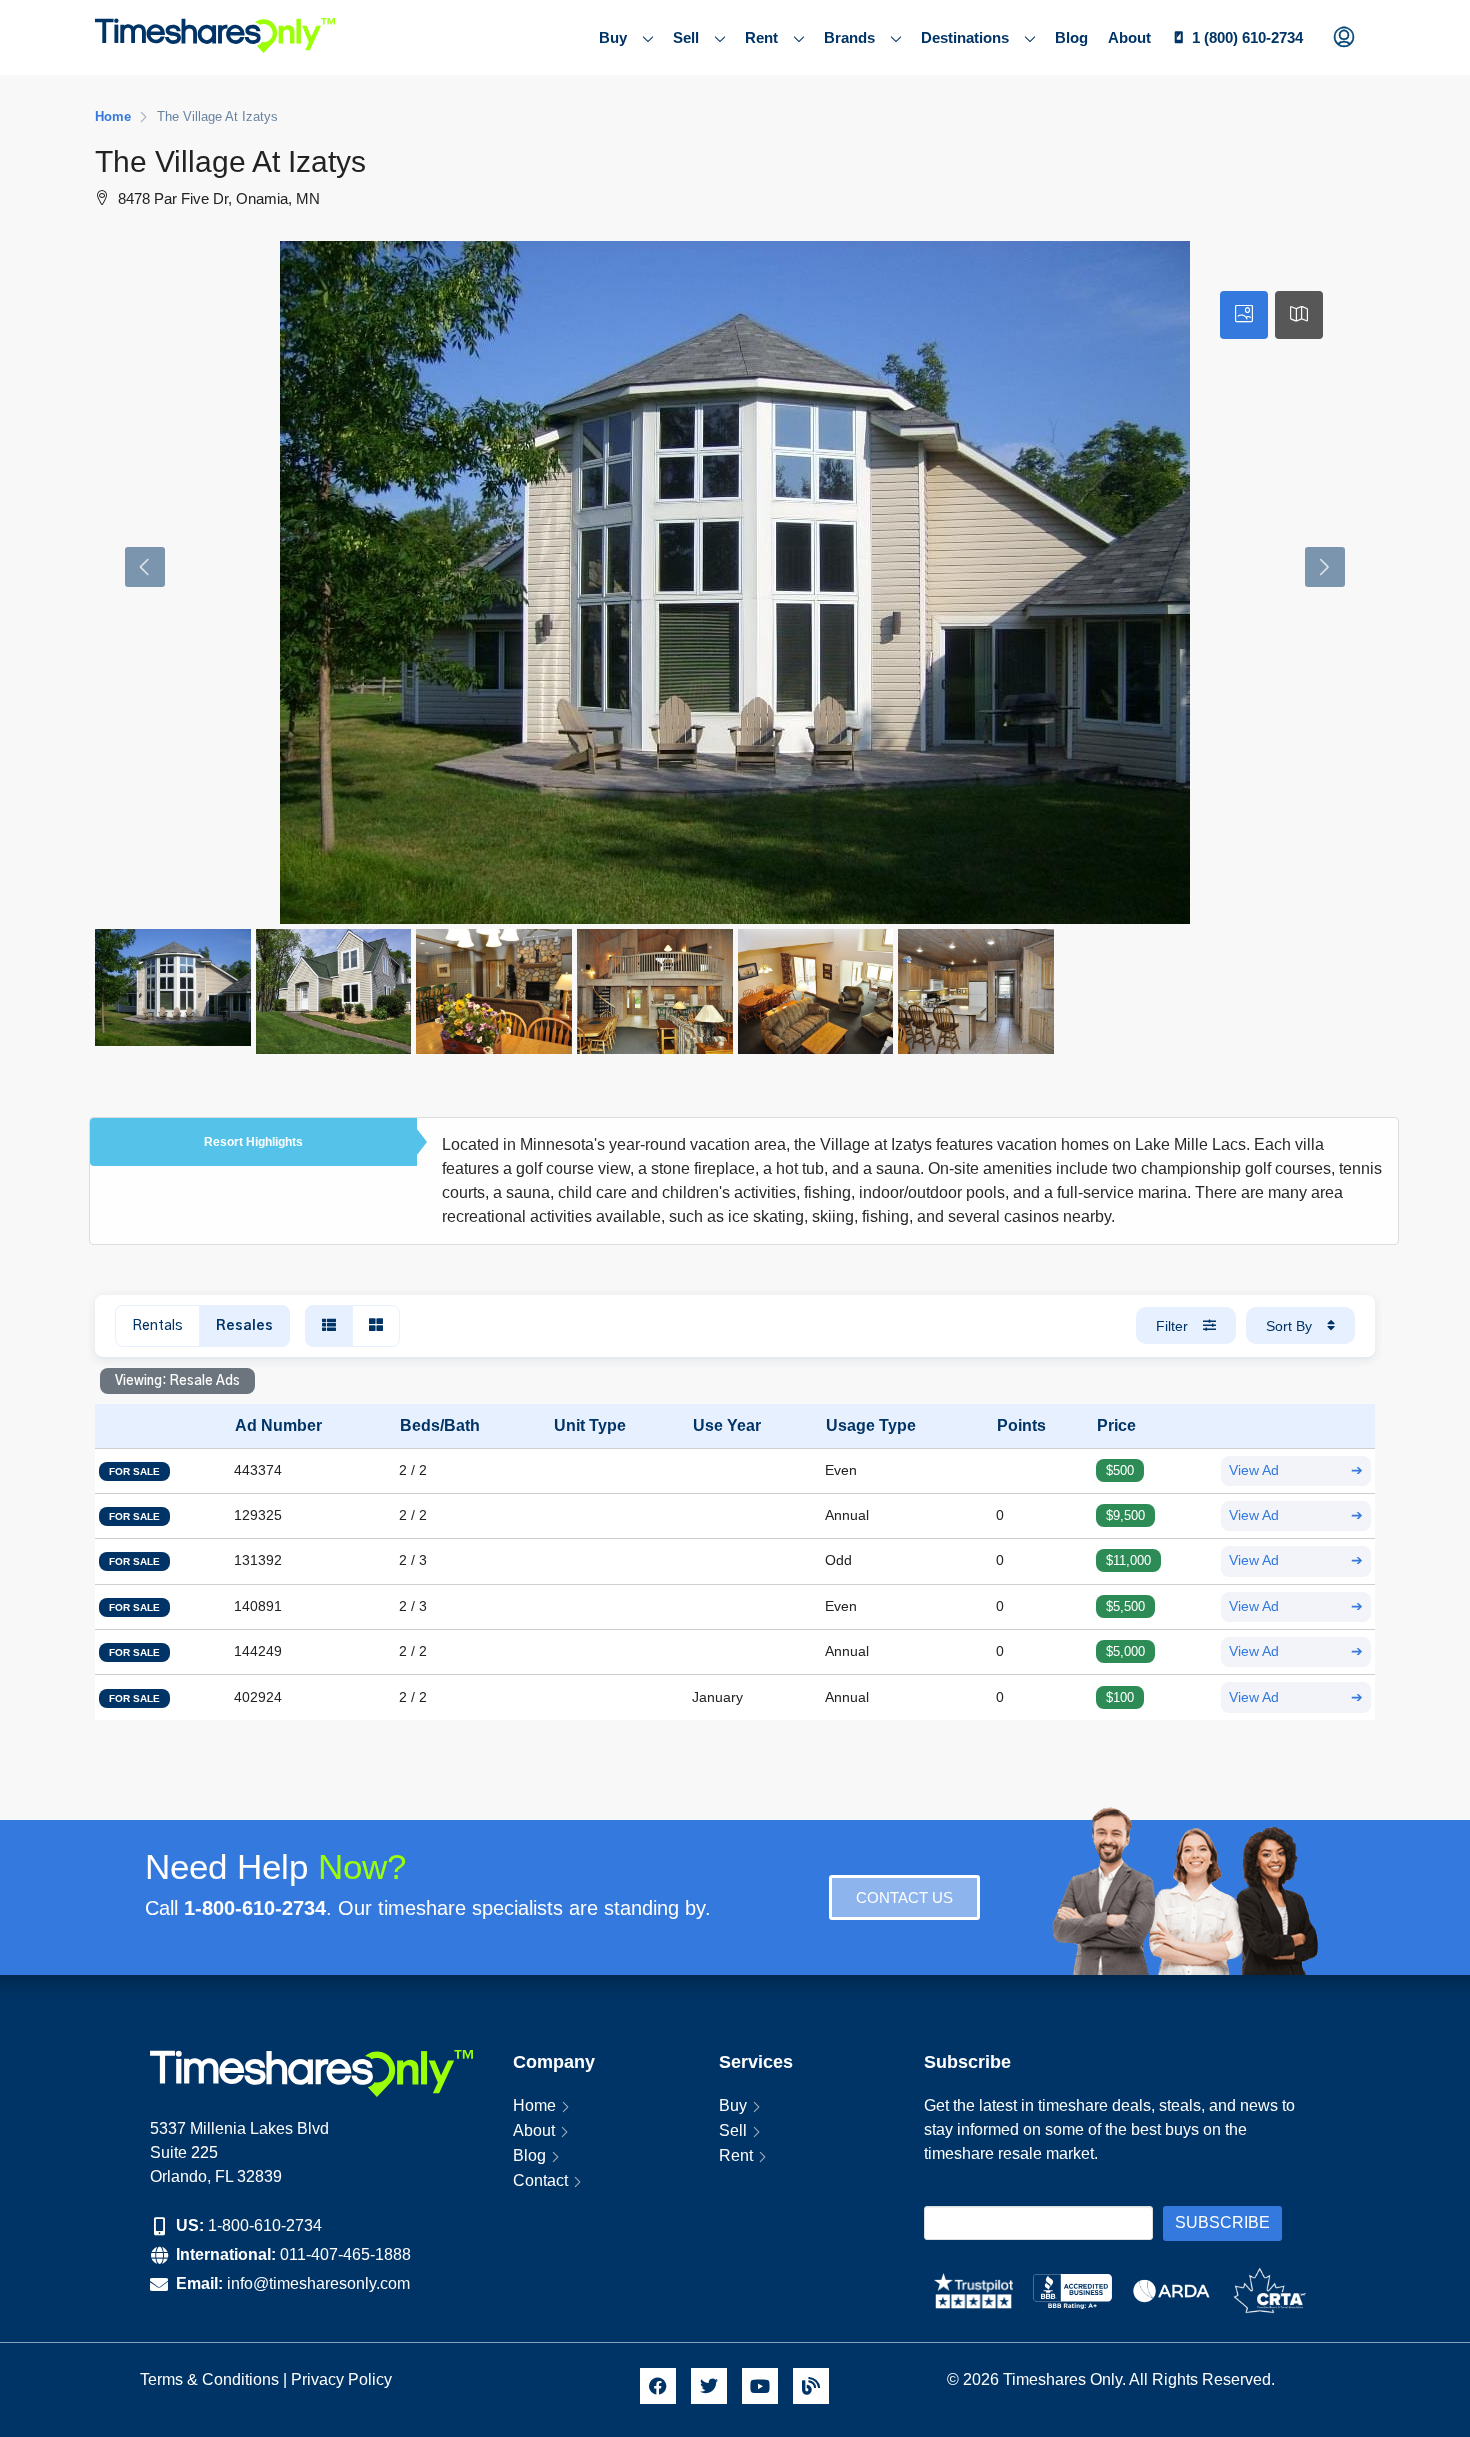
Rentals (157, 1326)
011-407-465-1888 (345, 2254)
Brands (849, 37)
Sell (686, 37)
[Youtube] (760, 2386)
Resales (244, 1326)
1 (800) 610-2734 (1247, 37)
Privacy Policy (343, 2379)
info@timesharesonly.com (318, 2283)
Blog (1071, 37)
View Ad (1296, 1470)
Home (534, 2105)
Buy (613, 37)
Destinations (965, 37)
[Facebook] (658, 2386)
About (1129, 37)
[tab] (1244, 315)
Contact (540, 2180)
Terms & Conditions (209, 2379)
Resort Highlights (253, 1142)
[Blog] (811, 2386)
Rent (761, 37)
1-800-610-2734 (265, 2225)
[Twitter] (709, 2386)
